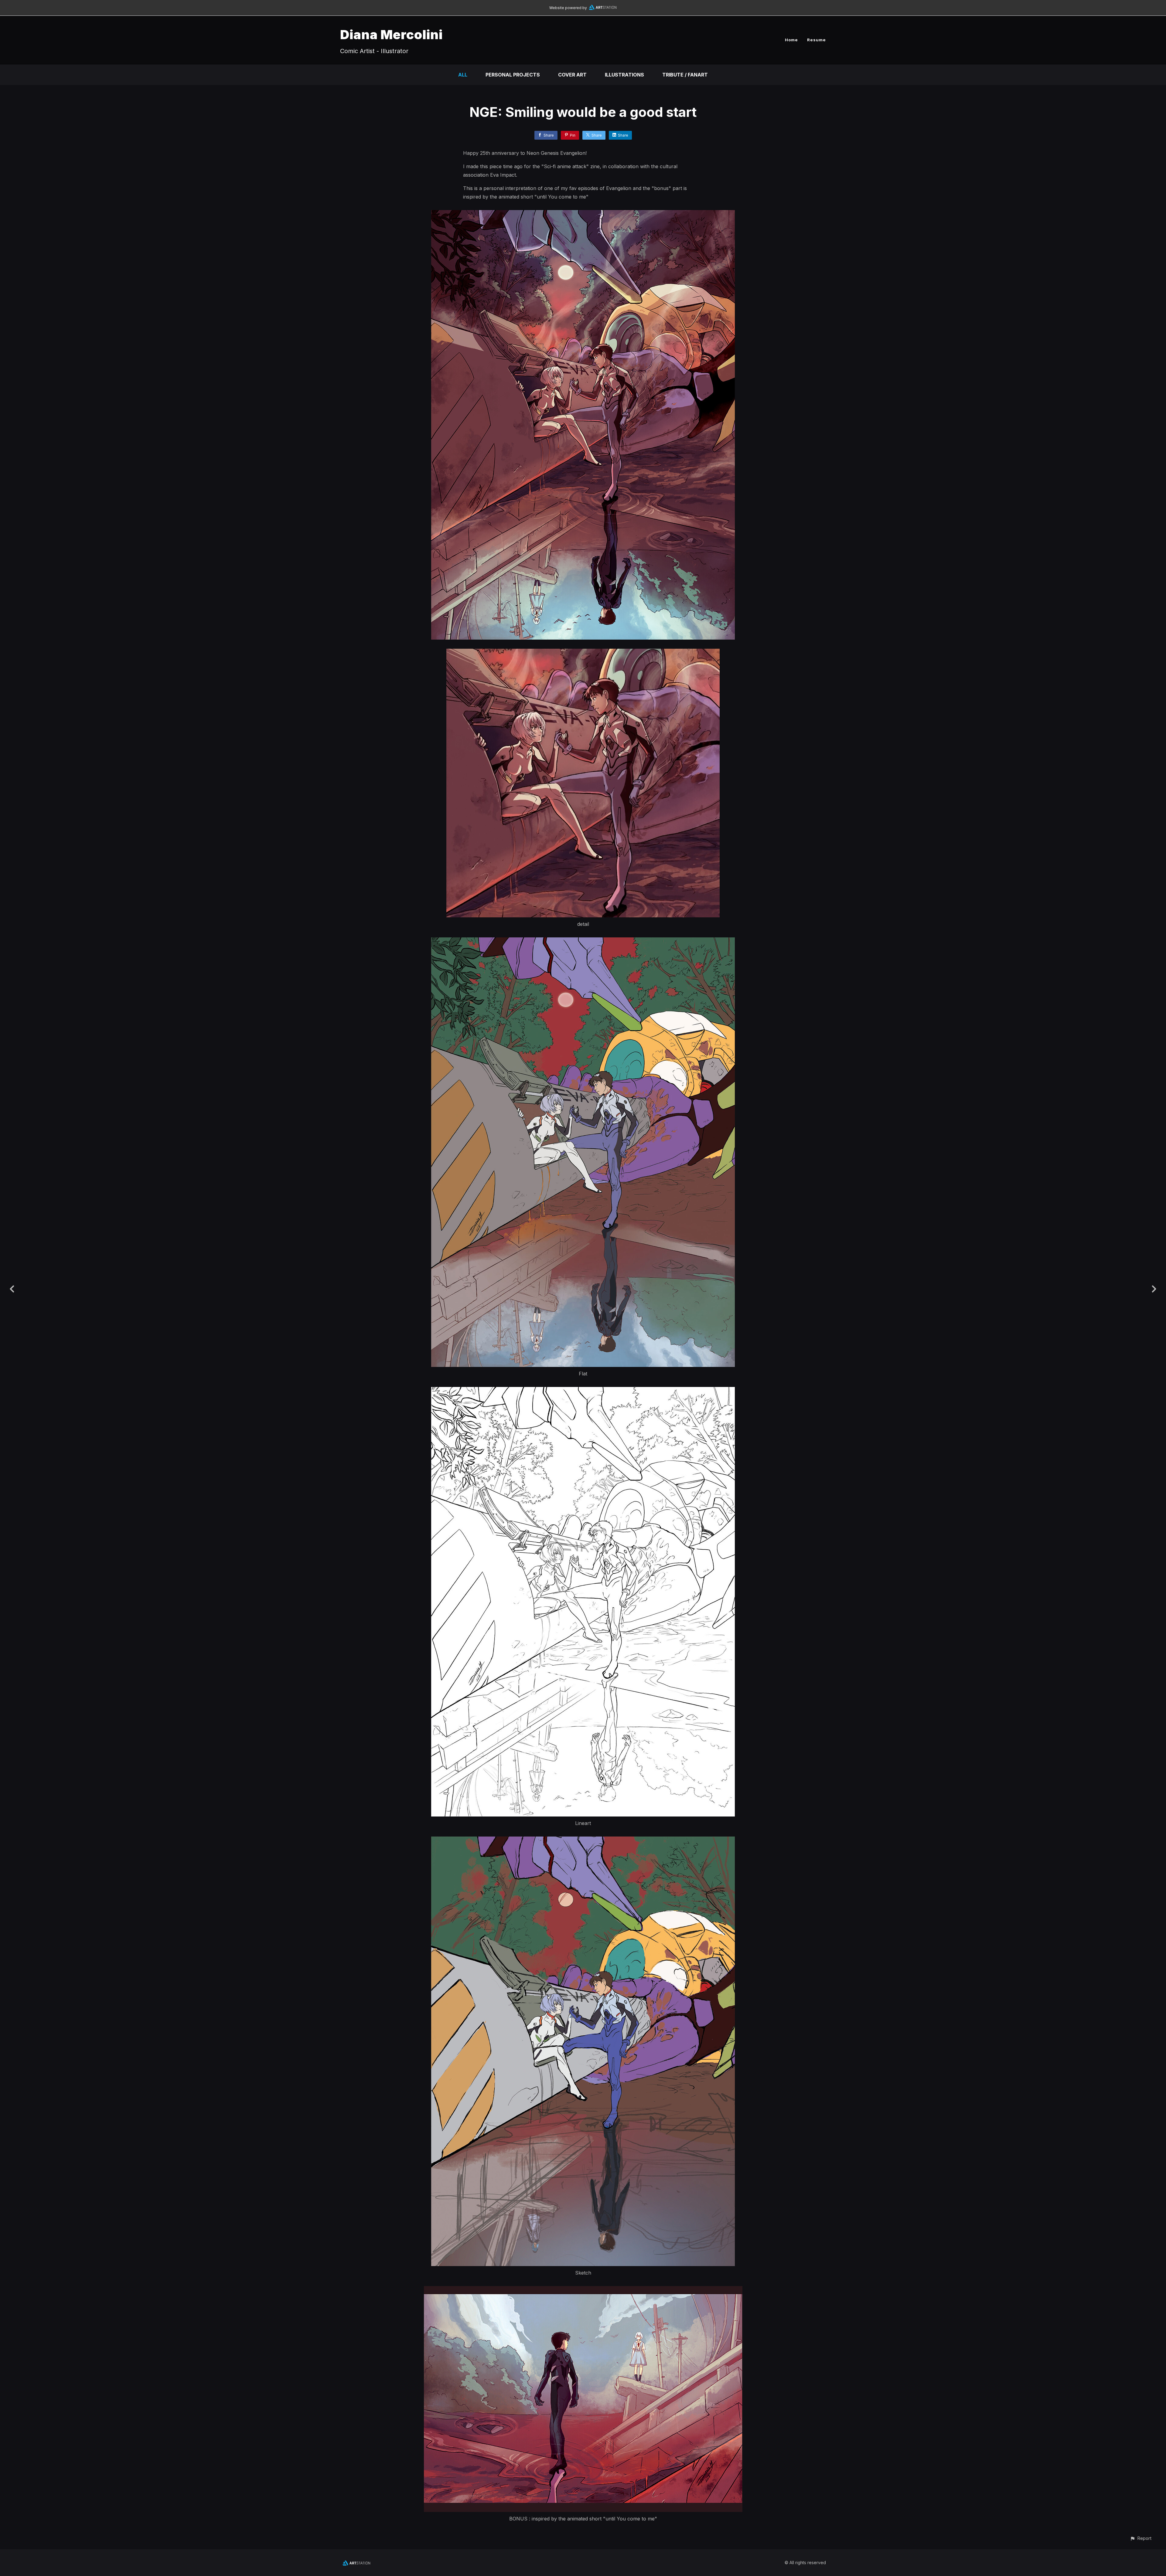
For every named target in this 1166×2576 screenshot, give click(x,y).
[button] (1141, 2538)
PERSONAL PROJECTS (513, 75)
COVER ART (572, 75)
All (463, 75)
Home (791, 40)
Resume (817, 40)
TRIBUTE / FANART (685, 75)
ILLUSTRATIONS (624, 75)
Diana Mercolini (391, 34)
